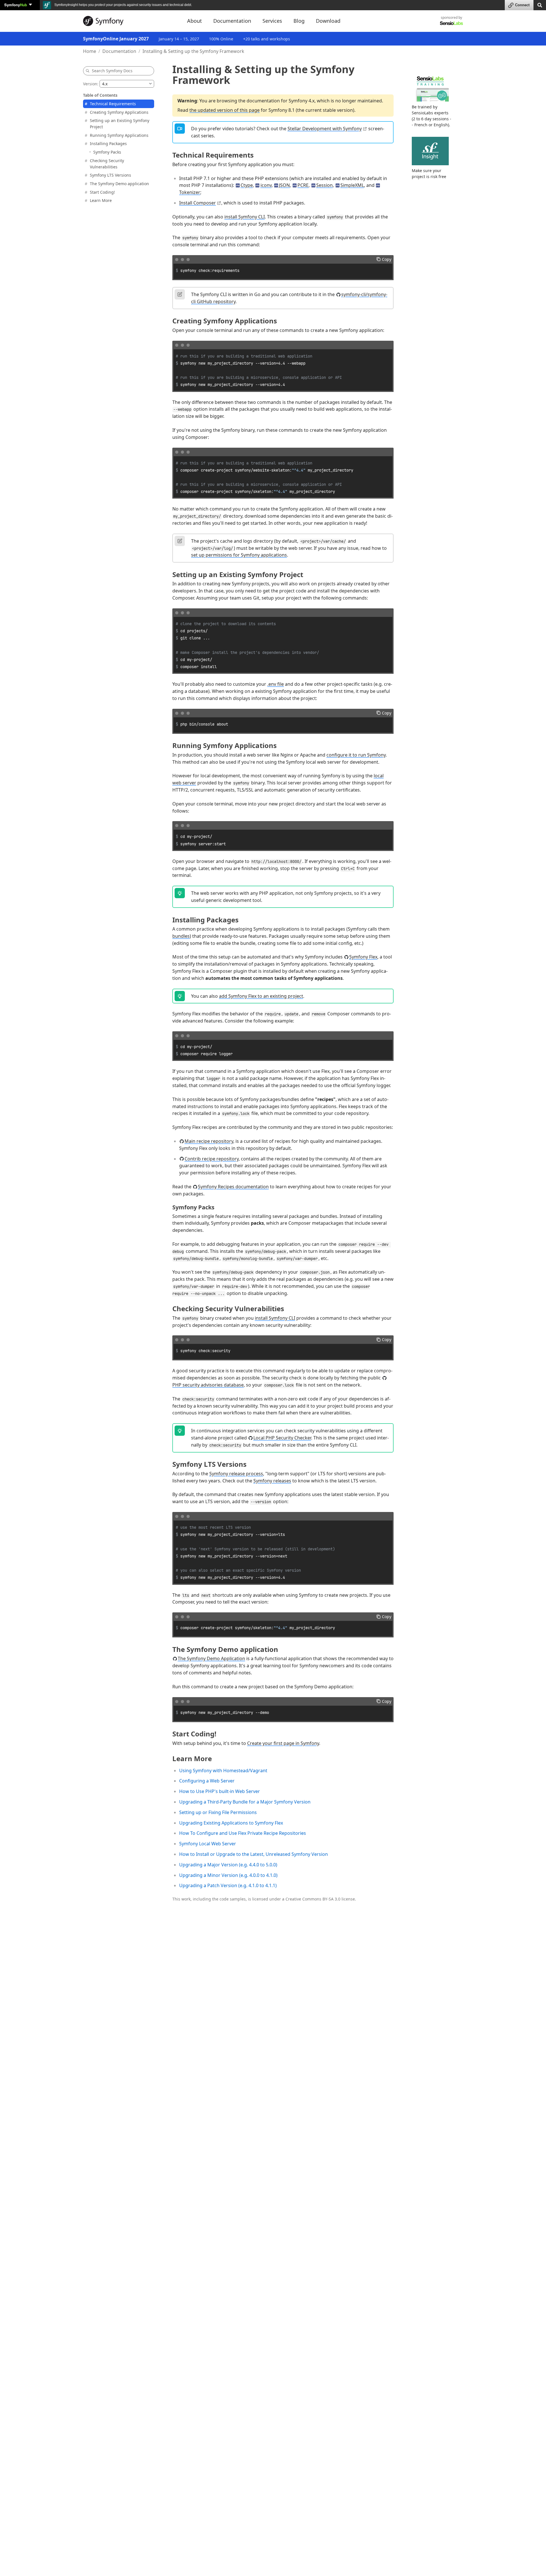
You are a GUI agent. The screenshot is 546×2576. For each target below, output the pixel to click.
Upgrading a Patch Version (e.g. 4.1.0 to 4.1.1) (228, 1885)
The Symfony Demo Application (211, 1658)
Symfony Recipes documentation (233, 1187)
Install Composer (197, 203)
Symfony (16, 5)
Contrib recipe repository (212, 1159)
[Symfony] (130, 21)
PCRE (303, 185)
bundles (181, 936)
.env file (276, 684)
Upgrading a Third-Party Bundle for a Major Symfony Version (245, 1802)
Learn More (101, 200)
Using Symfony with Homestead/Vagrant (223, 1771)
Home (90, 51)
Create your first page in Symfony (283, 1743)
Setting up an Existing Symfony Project (120, 124)
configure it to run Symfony (356, 755)
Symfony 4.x (302, 101)
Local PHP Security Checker (282, 1438)
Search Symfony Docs (112, 71)
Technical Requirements (113, 104)
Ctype (247, 185)
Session (324, 185)
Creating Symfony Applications (119, 112)
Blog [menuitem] (299, 21)
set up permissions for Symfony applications (239, 555)
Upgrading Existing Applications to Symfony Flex (231, 1823)
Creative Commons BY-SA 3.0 (313, 1899)
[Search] (540, 5)
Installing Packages (108, 143)
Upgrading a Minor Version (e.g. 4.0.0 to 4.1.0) (228, 1875)
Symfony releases (272, 1481)
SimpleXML (352, 185)
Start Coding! (102, 192)
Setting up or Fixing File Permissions (218, 1812)
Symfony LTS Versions (110, 175)
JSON (284, 185)
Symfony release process (236, 1474)
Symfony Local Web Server (208, 1844)
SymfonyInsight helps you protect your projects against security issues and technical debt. (123, 5)
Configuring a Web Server (207, 1781)
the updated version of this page (225, 110)
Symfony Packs (107, 152)
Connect (522, 5)
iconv (266, 185)
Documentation (119, 51)
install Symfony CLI (245, 217)
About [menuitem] (195, 21)
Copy (387, 259)
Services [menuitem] (272, 21)
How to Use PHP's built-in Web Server (220, 1791)
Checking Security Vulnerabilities (107, 164)
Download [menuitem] (328, 21)
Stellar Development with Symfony (325, 129)
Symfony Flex (363, 957)
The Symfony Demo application (119, 184)
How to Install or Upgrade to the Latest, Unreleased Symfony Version (254, 1854)
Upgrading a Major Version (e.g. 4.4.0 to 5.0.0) (228, 1865)
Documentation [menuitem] (232, 21)
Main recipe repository (209, 1141)
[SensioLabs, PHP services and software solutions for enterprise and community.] (451, 23)
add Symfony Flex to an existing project (261, 996)
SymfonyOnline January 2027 (116, 39)
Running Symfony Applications (119, 135)
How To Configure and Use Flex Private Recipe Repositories (243, 1833)
